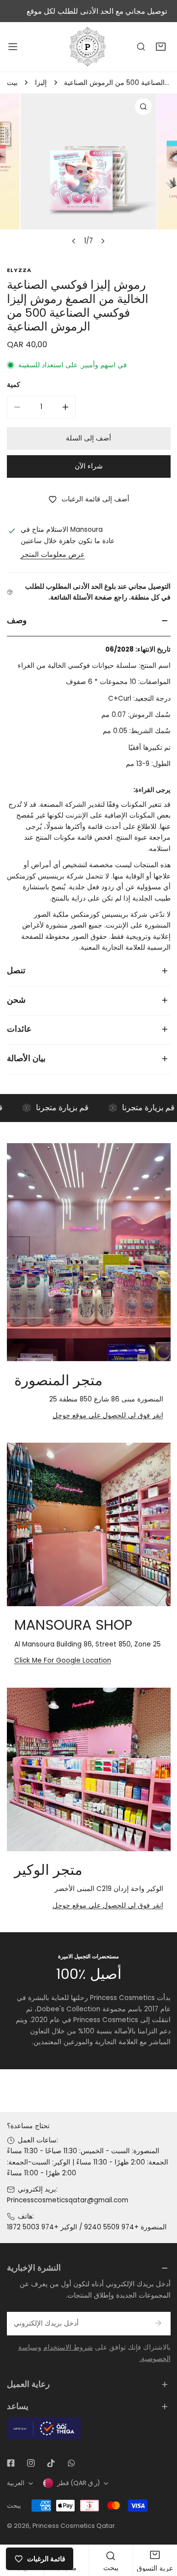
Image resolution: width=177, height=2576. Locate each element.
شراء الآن (89, 466)
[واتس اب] (71, 2463)
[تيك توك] (51, 2463)
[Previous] (74, 241)
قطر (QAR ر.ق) (78, 2483)
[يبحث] (141, 47)
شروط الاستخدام (68, 2347)
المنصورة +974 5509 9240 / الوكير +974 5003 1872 (87, 2227)
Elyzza (19, 270)
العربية (16, 2483)
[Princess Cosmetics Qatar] (88, 47)
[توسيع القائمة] (13, 47)
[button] (161, 47)
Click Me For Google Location (63, 1660)
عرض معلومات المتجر (53, 555)
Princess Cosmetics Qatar (74, 2526)
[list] (88, 172)
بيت (12, 83)
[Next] (102, 241)
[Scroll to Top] (160, 2525)
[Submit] (159, 2323)
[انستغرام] (31, 2463)
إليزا (41, 83)
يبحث (14, 2506)
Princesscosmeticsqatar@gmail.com (68, 2200)
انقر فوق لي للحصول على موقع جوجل (108, 1415)
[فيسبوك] (11, 2463)
